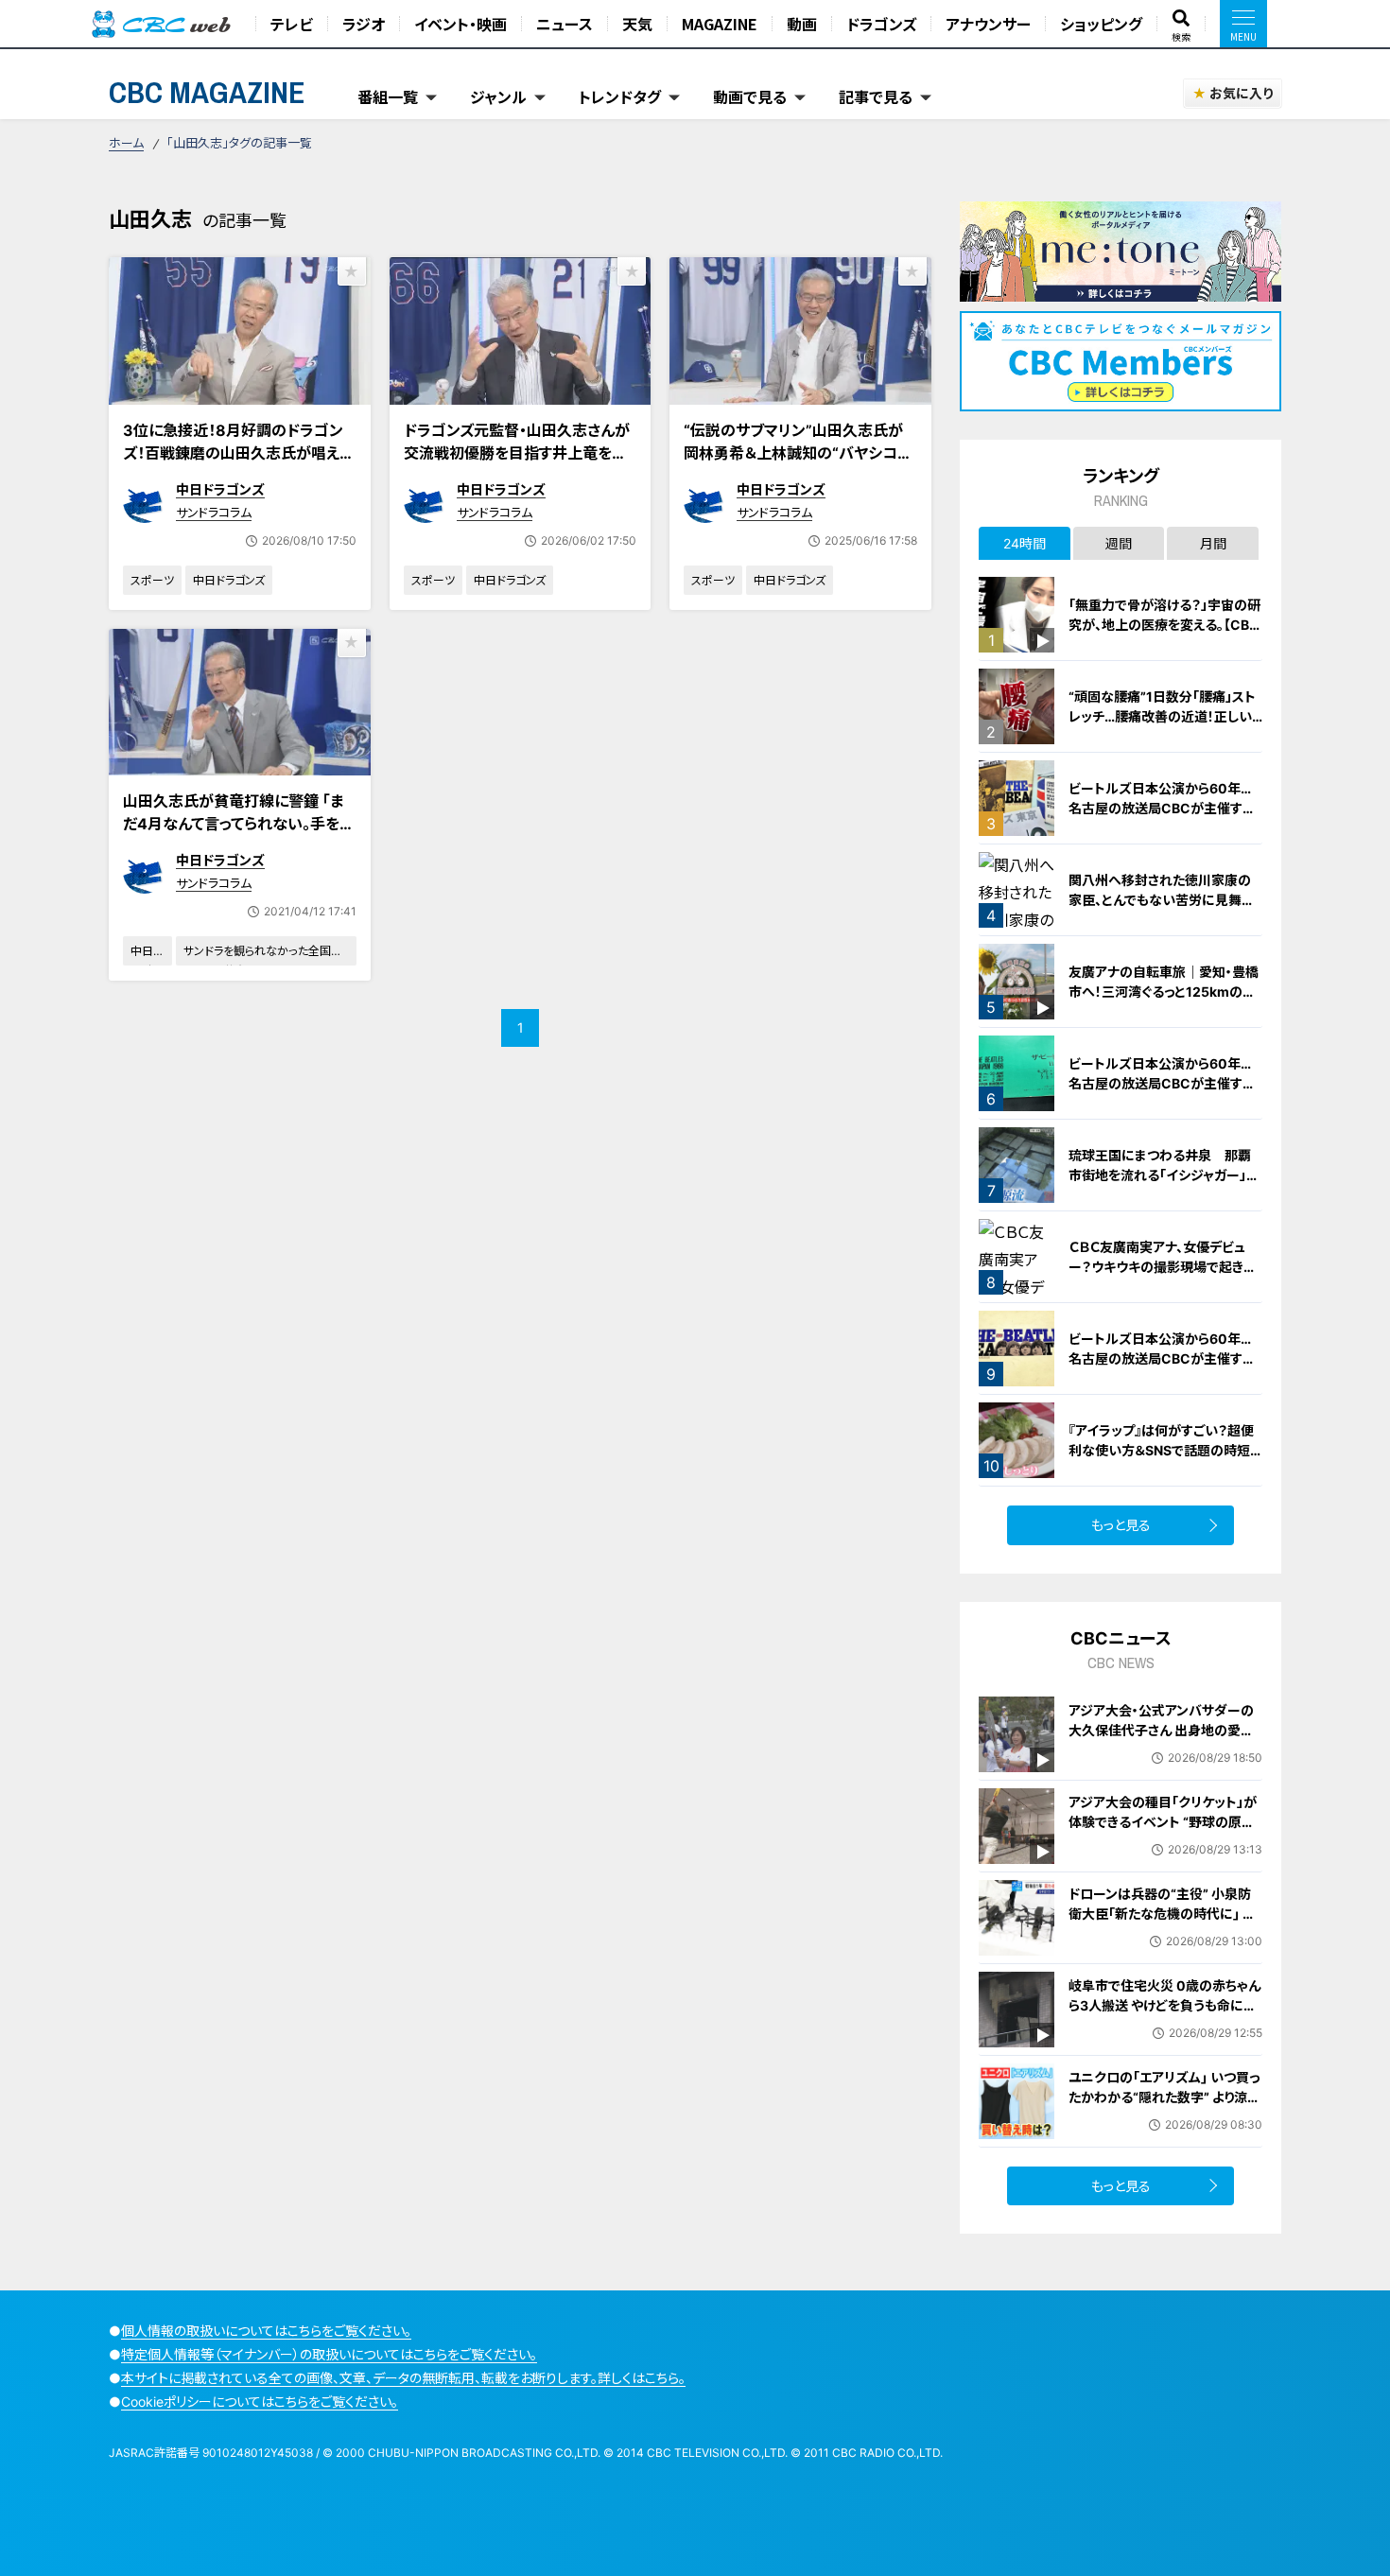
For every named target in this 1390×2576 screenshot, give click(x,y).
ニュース (565, 24)
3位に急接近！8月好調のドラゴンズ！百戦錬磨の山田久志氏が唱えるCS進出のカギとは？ (238, 453)
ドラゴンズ (881, 24)
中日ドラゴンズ (220, 489)
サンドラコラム (214, 513)
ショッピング (1101, 24)
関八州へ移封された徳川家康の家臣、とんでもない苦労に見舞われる (1162, 900)
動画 (802, 24)
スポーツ (152, 580)
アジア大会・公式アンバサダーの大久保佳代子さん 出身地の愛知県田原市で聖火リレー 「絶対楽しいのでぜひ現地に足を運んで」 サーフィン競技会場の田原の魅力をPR (1164, 1760)
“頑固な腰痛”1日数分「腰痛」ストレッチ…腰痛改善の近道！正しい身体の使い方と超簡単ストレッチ (1164, 716)
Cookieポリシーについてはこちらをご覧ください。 (260, 2402)
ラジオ (364, 24)
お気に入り (1241, 93)
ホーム (126, 143)
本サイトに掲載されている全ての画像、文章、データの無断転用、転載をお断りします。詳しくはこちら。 (403, 2378)
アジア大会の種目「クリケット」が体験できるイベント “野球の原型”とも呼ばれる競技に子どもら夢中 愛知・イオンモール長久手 (1164, 1832)
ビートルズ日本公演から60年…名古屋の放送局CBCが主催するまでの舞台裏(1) (1162, 808)
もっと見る (1121, 1525)
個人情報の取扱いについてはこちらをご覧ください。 (266, 2331)
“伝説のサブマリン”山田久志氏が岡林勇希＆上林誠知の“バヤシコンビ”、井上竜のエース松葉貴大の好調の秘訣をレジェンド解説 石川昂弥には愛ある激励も (798, 476)
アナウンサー (988, 24)
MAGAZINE (720, 24)
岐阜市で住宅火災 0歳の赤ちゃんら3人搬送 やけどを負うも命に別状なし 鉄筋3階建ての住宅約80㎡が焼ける (1164, 2015)
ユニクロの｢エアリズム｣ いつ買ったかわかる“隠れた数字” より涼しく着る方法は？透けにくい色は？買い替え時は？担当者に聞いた (1165, 2107)
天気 (637, 24)
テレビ (292, 24)
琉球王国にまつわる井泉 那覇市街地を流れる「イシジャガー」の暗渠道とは (1164, 1175)
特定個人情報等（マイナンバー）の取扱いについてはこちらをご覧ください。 (329, 2354)
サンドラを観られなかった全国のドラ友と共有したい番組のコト (263, 955)
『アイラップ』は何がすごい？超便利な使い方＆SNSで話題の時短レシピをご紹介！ (1165, 1450)
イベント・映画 (460, 24)
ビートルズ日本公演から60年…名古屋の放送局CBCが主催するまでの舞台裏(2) (1162, 1083)
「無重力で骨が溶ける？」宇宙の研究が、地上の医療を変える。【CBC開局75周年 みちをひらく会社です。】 (1164, 635)
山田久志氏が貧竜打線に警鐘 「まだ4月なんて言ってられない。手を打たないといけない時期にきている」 (239, 824)
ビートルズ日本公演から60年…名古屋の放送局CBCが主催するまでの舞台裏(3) (1162, 1358)
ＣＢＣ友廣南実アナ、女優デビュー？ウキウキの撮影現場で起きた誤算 (1162, 1267)
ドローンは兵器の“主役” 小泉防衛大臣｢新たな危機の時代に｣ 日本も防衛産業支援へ (1162, 1914)
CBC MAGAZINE (207, 92)
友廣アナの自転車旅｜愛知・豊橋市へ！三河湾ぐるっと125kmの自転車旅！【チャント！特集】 (1164, 992)
